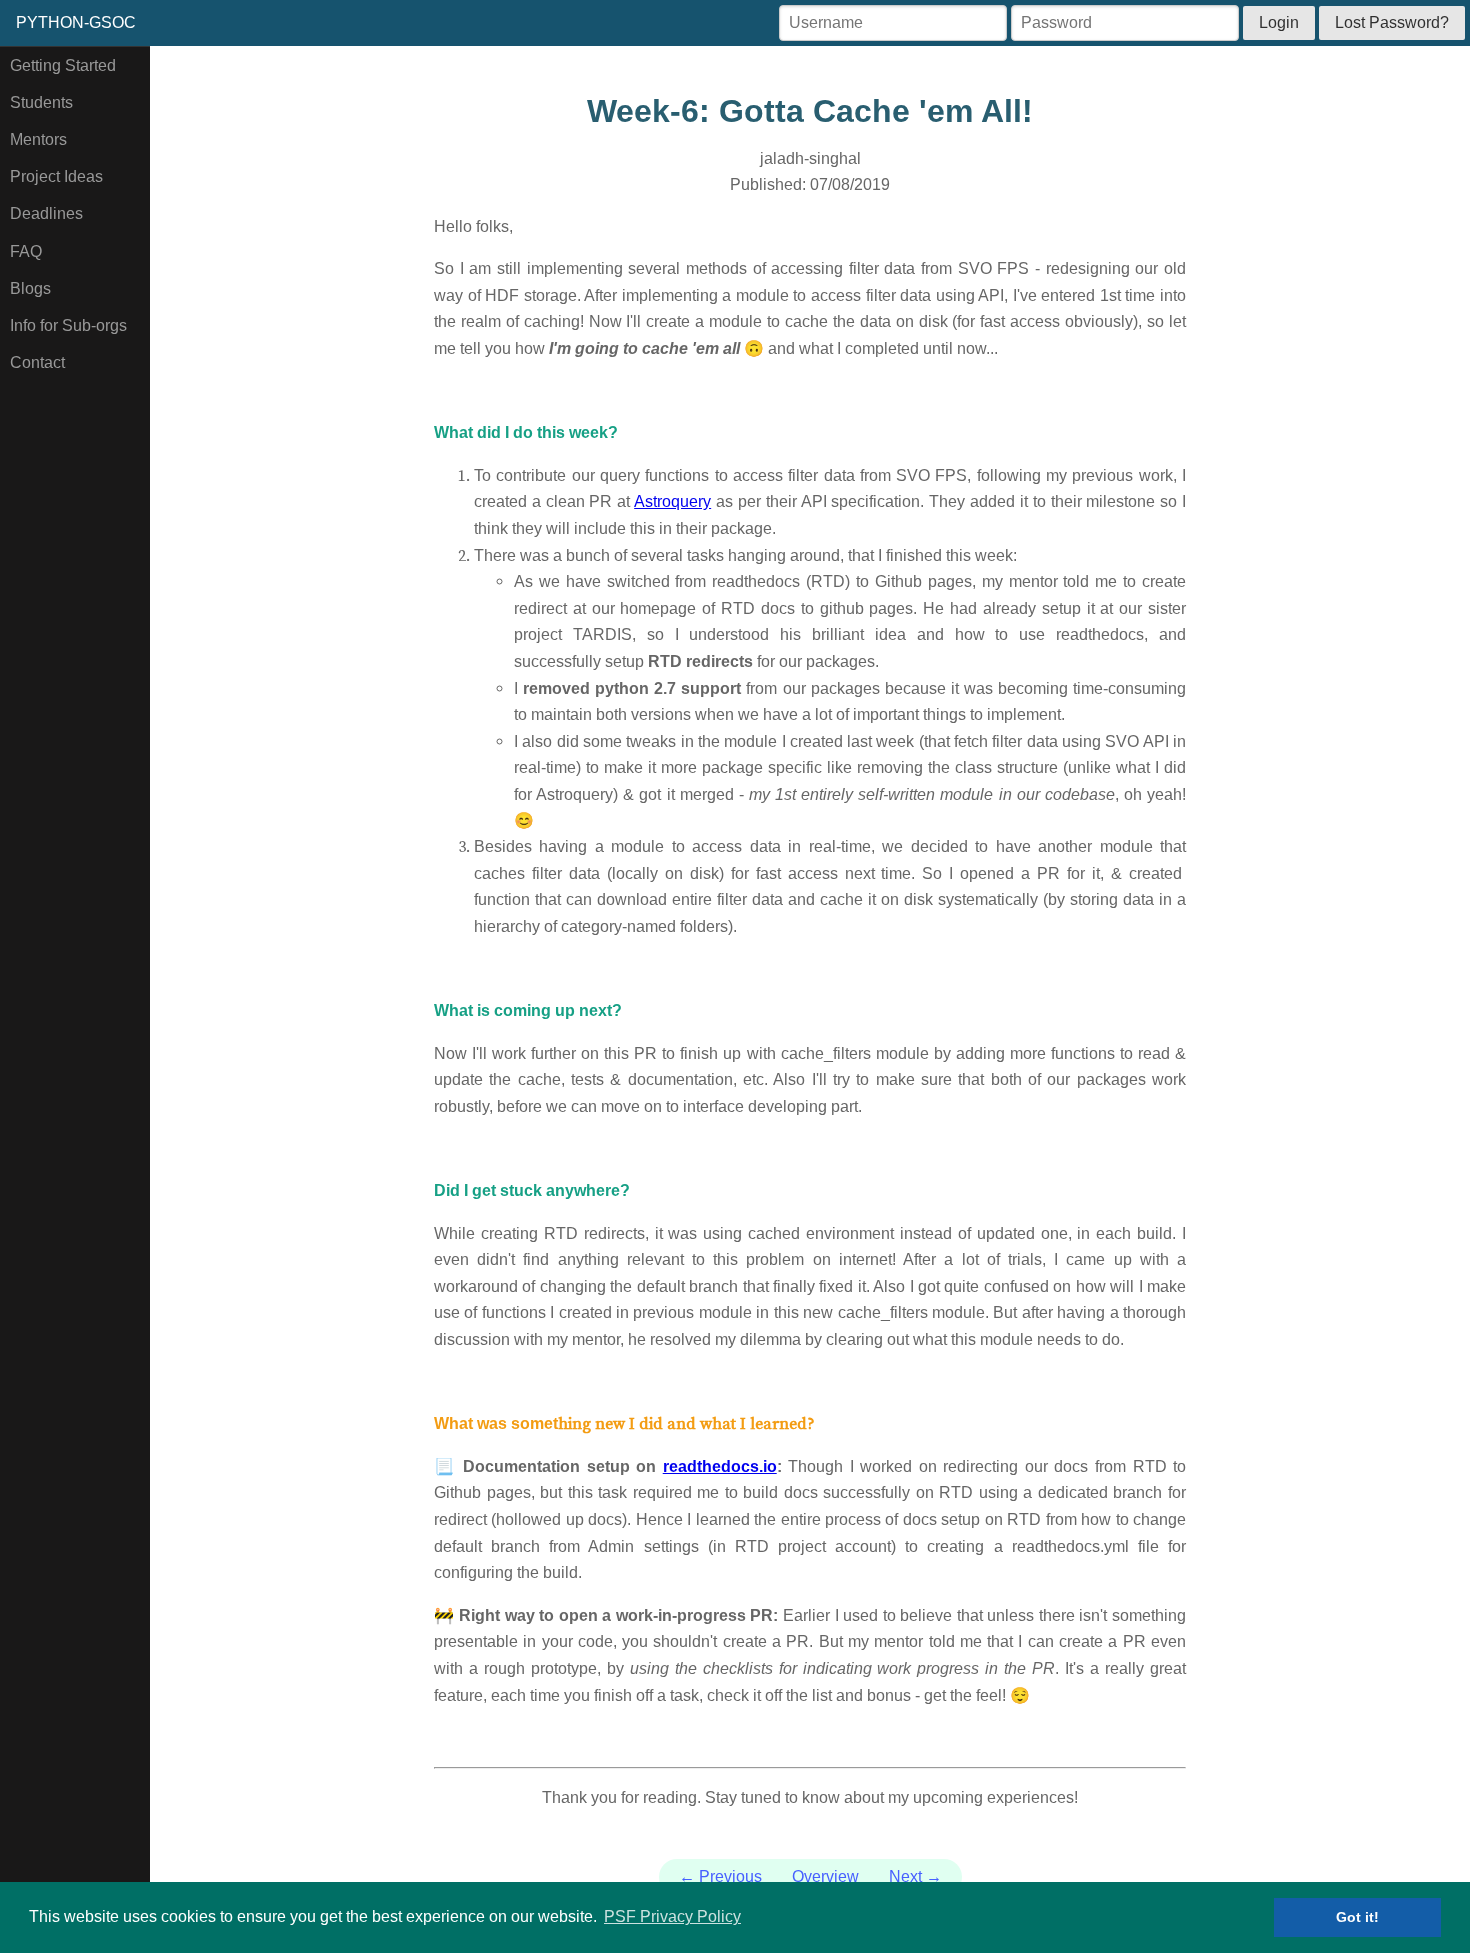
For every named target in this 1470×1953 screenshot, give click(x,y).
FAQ (26, 251)
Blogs (30, 288)
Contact (37, 362)
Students (41, 102)
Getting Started (63, 65)
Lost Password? (1392, 22)
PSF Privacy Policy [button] (672, 1916)
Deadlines (46, 213)
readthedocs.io (720, 1466)
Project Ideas (56, 176)
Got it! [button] (1357, 1917)
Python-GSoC (76, 22)
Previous (720, 1876)
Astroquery (672, 501)
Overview (825, 1876)
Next (915, 1876)
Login (1279, 22)
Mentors (38, 139)
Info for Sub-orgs (68, 325)
